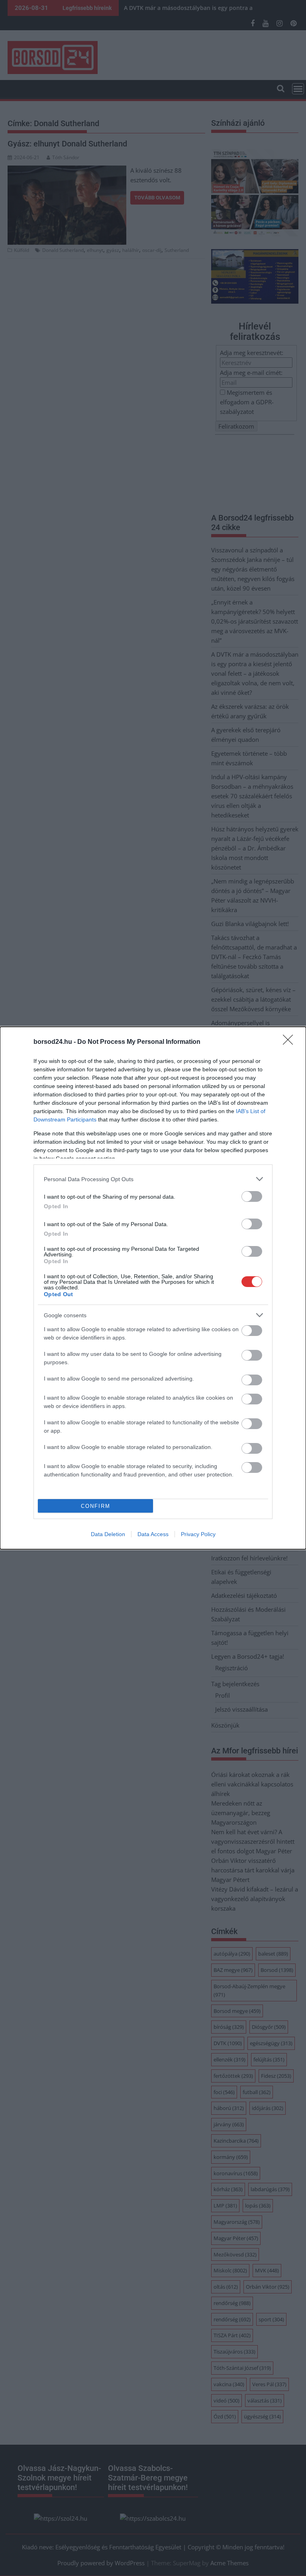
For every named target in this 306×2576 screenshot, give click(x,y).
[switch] (252, 1196)
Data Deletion (108, 1534)
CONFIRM (96, 1506)
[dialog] (153, 1288)
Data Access (153, 1534)
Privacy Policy (198, 1534)
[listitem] (153, 1179)
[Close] (290, 1042)
